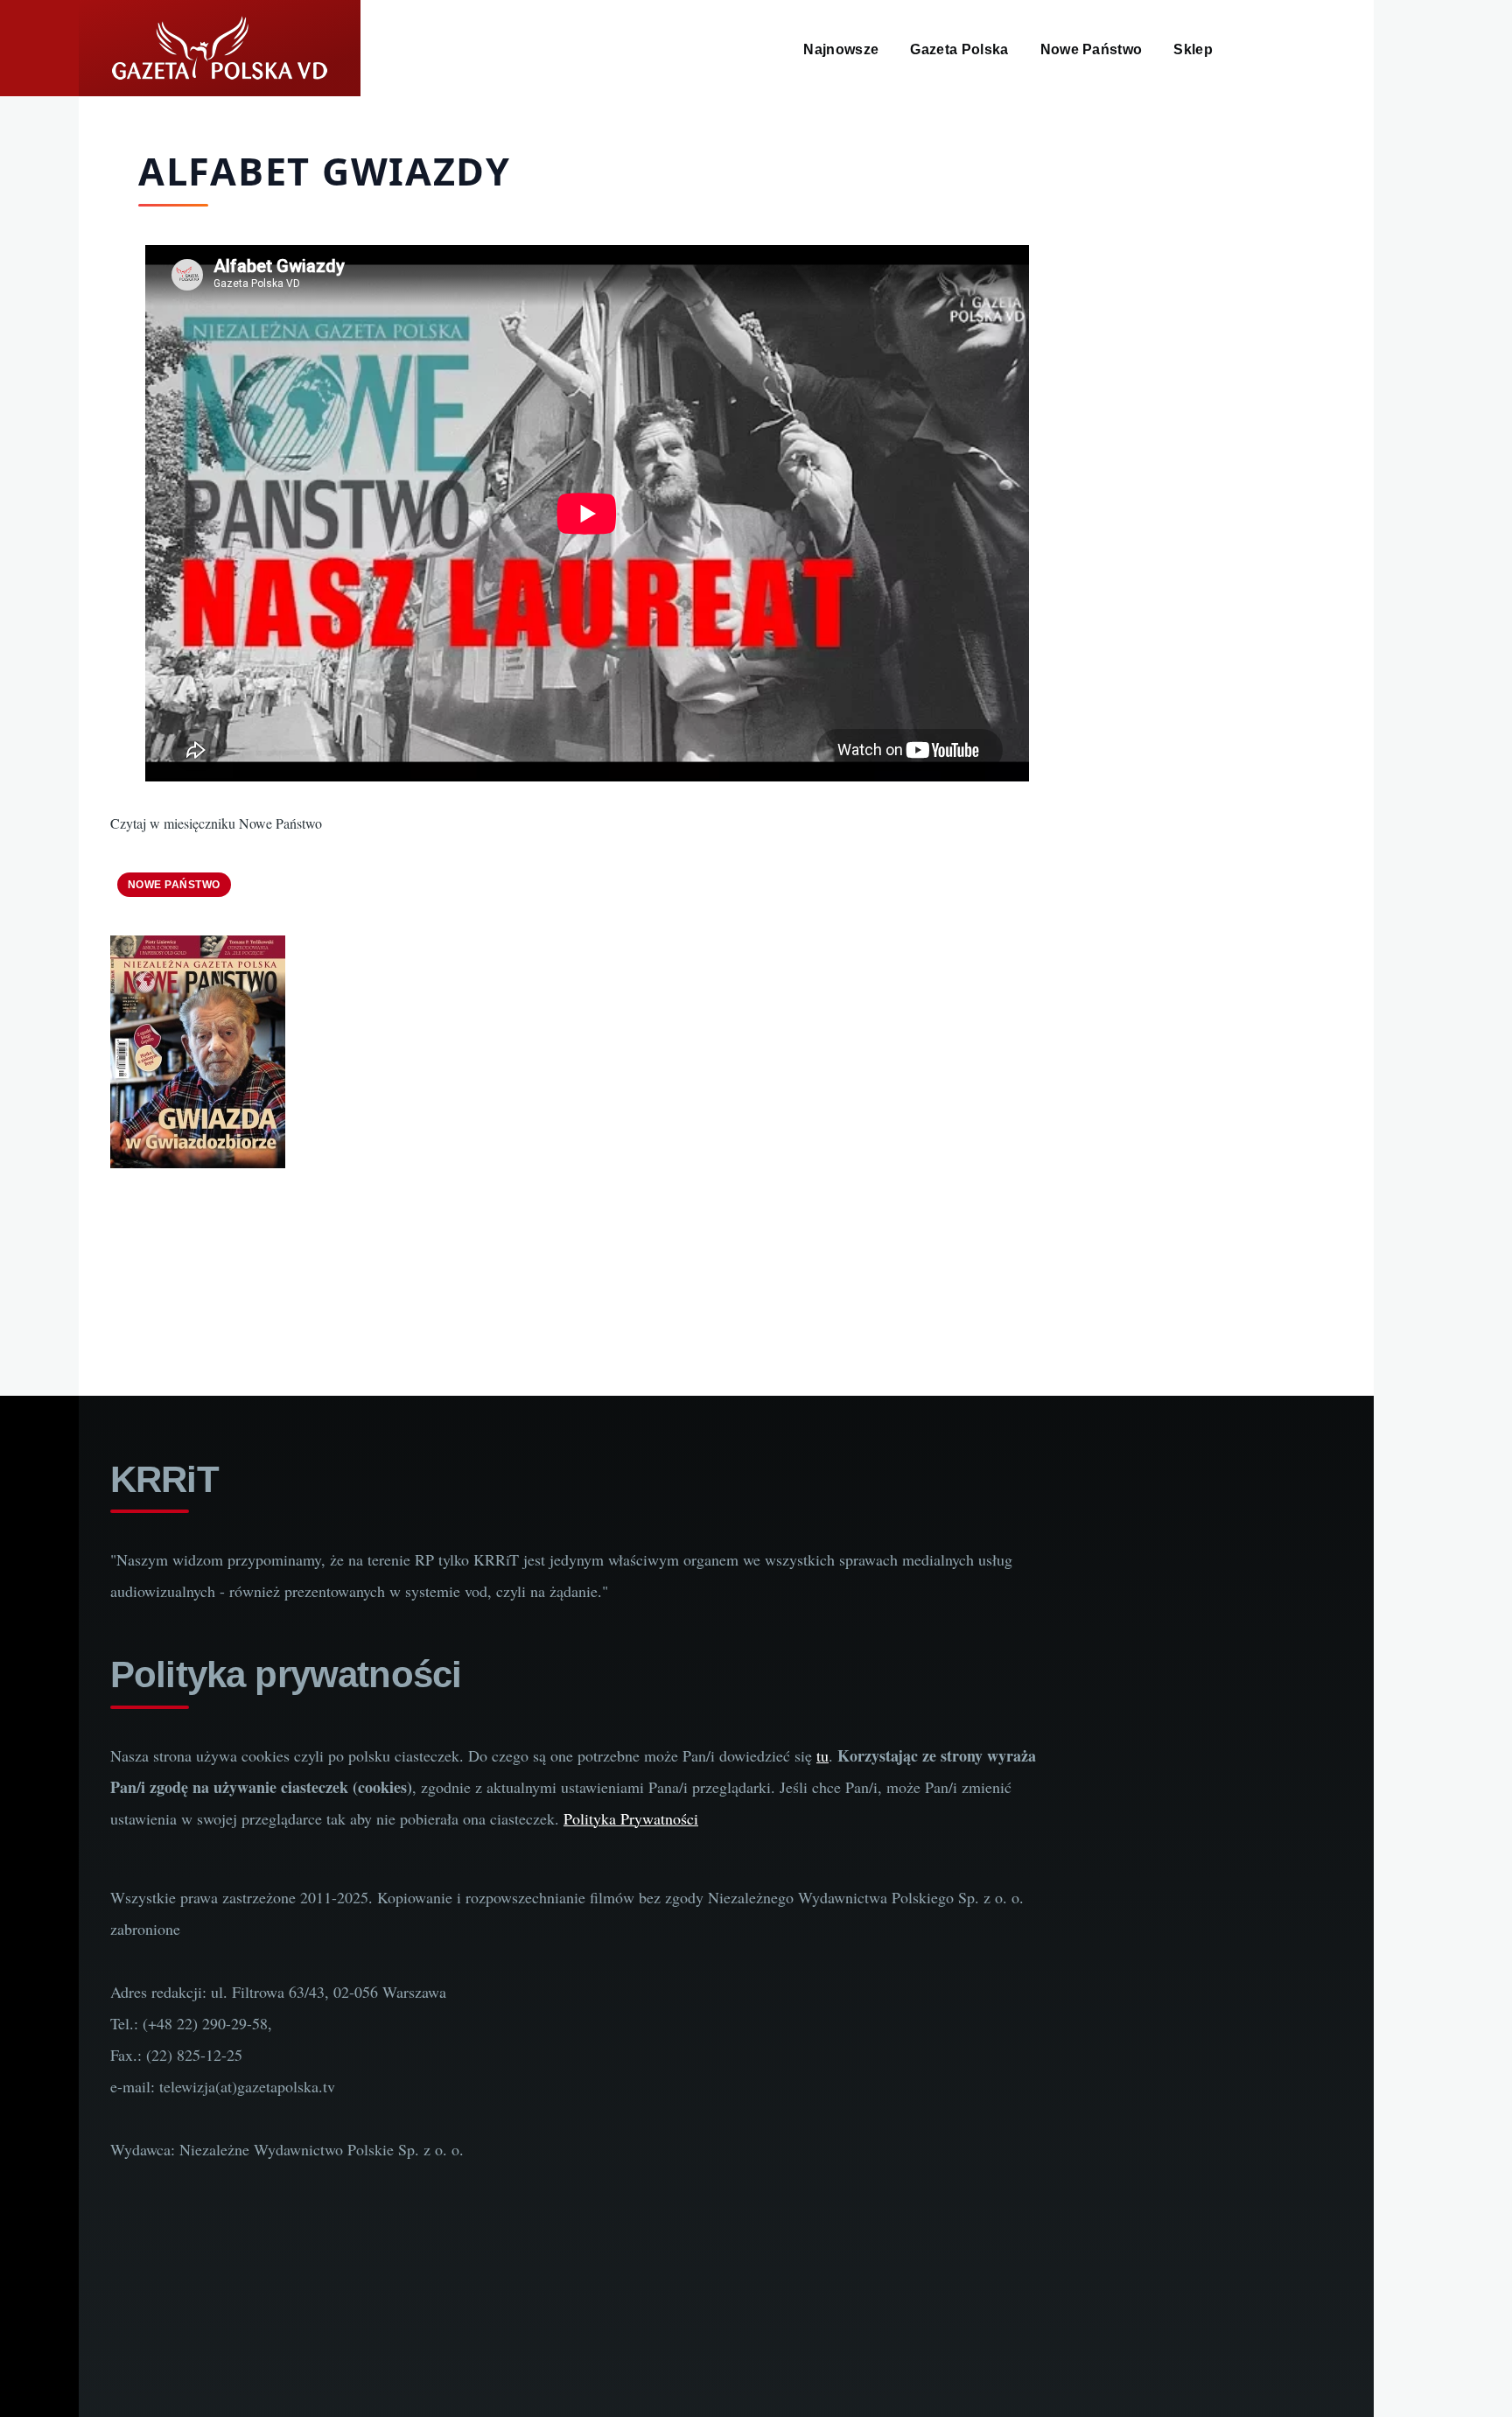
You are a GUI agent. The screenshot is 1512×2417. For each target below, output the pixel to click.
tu (822, 1755)
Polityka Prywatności (631, 1818)
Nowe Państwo (174, 885)
